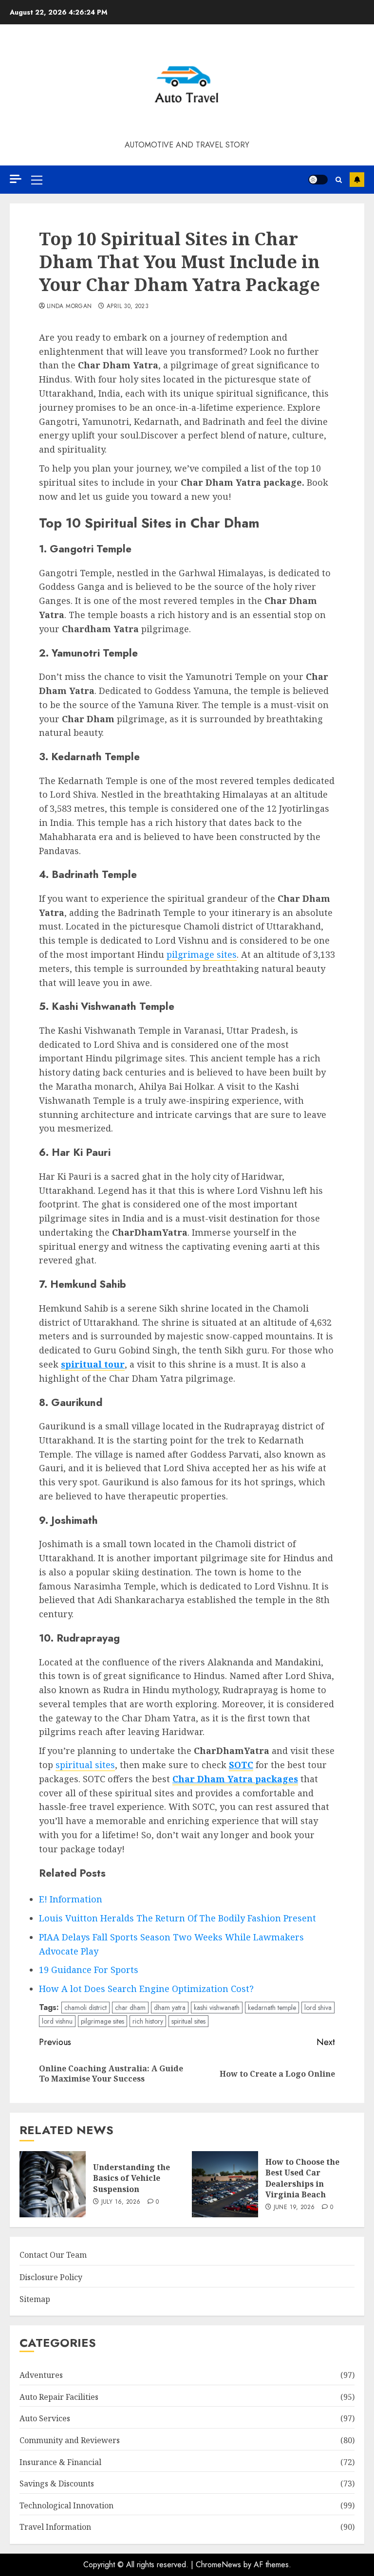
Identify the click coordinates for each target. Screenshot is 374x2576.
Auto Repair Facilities (59, 2397)
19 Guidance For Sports (89, 1970)
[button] (37, 180)
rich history (148, 2021)
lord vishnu (57, 2021)
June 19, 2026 (294, 2208)
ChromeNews (218, 2565)
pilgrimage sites (202, 954)
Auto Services (45, 2418)
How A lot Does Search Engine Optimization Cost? (146, 1989)
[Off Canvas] (16, 179)
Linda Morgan (69, 307)
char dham (130, 2008)
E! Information (71, 1899)
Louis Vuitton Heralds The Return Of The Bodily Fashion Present (178, 1918)
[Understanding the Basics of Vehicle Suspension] (53, 2184)
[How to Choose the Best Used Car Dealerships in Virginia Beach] (225, 2184)
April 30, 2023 (128, 307)
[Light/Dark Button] (318, 180)
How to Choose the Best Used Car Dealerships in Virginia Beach (302, 2178)
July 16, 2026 (121, 2202)
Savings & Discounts (57, 2484)
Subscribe (357, 180)
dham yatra (170, 2008)
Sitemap (35, 2299)
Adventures (41, 2375)
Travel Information (55, 2527)
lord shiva (318, 2008)
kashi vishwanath (217, 2008)
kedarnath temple (272, 2008)
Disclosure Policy (51, 2277)
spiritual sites (85, 1765)
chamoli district (85, 2008)
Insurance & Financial (60, 2462)
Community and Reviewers (70, 2440)
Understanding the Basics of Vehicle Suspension (131, 2178)
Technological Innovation (66, 2505)
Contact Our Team (53, 2255)
